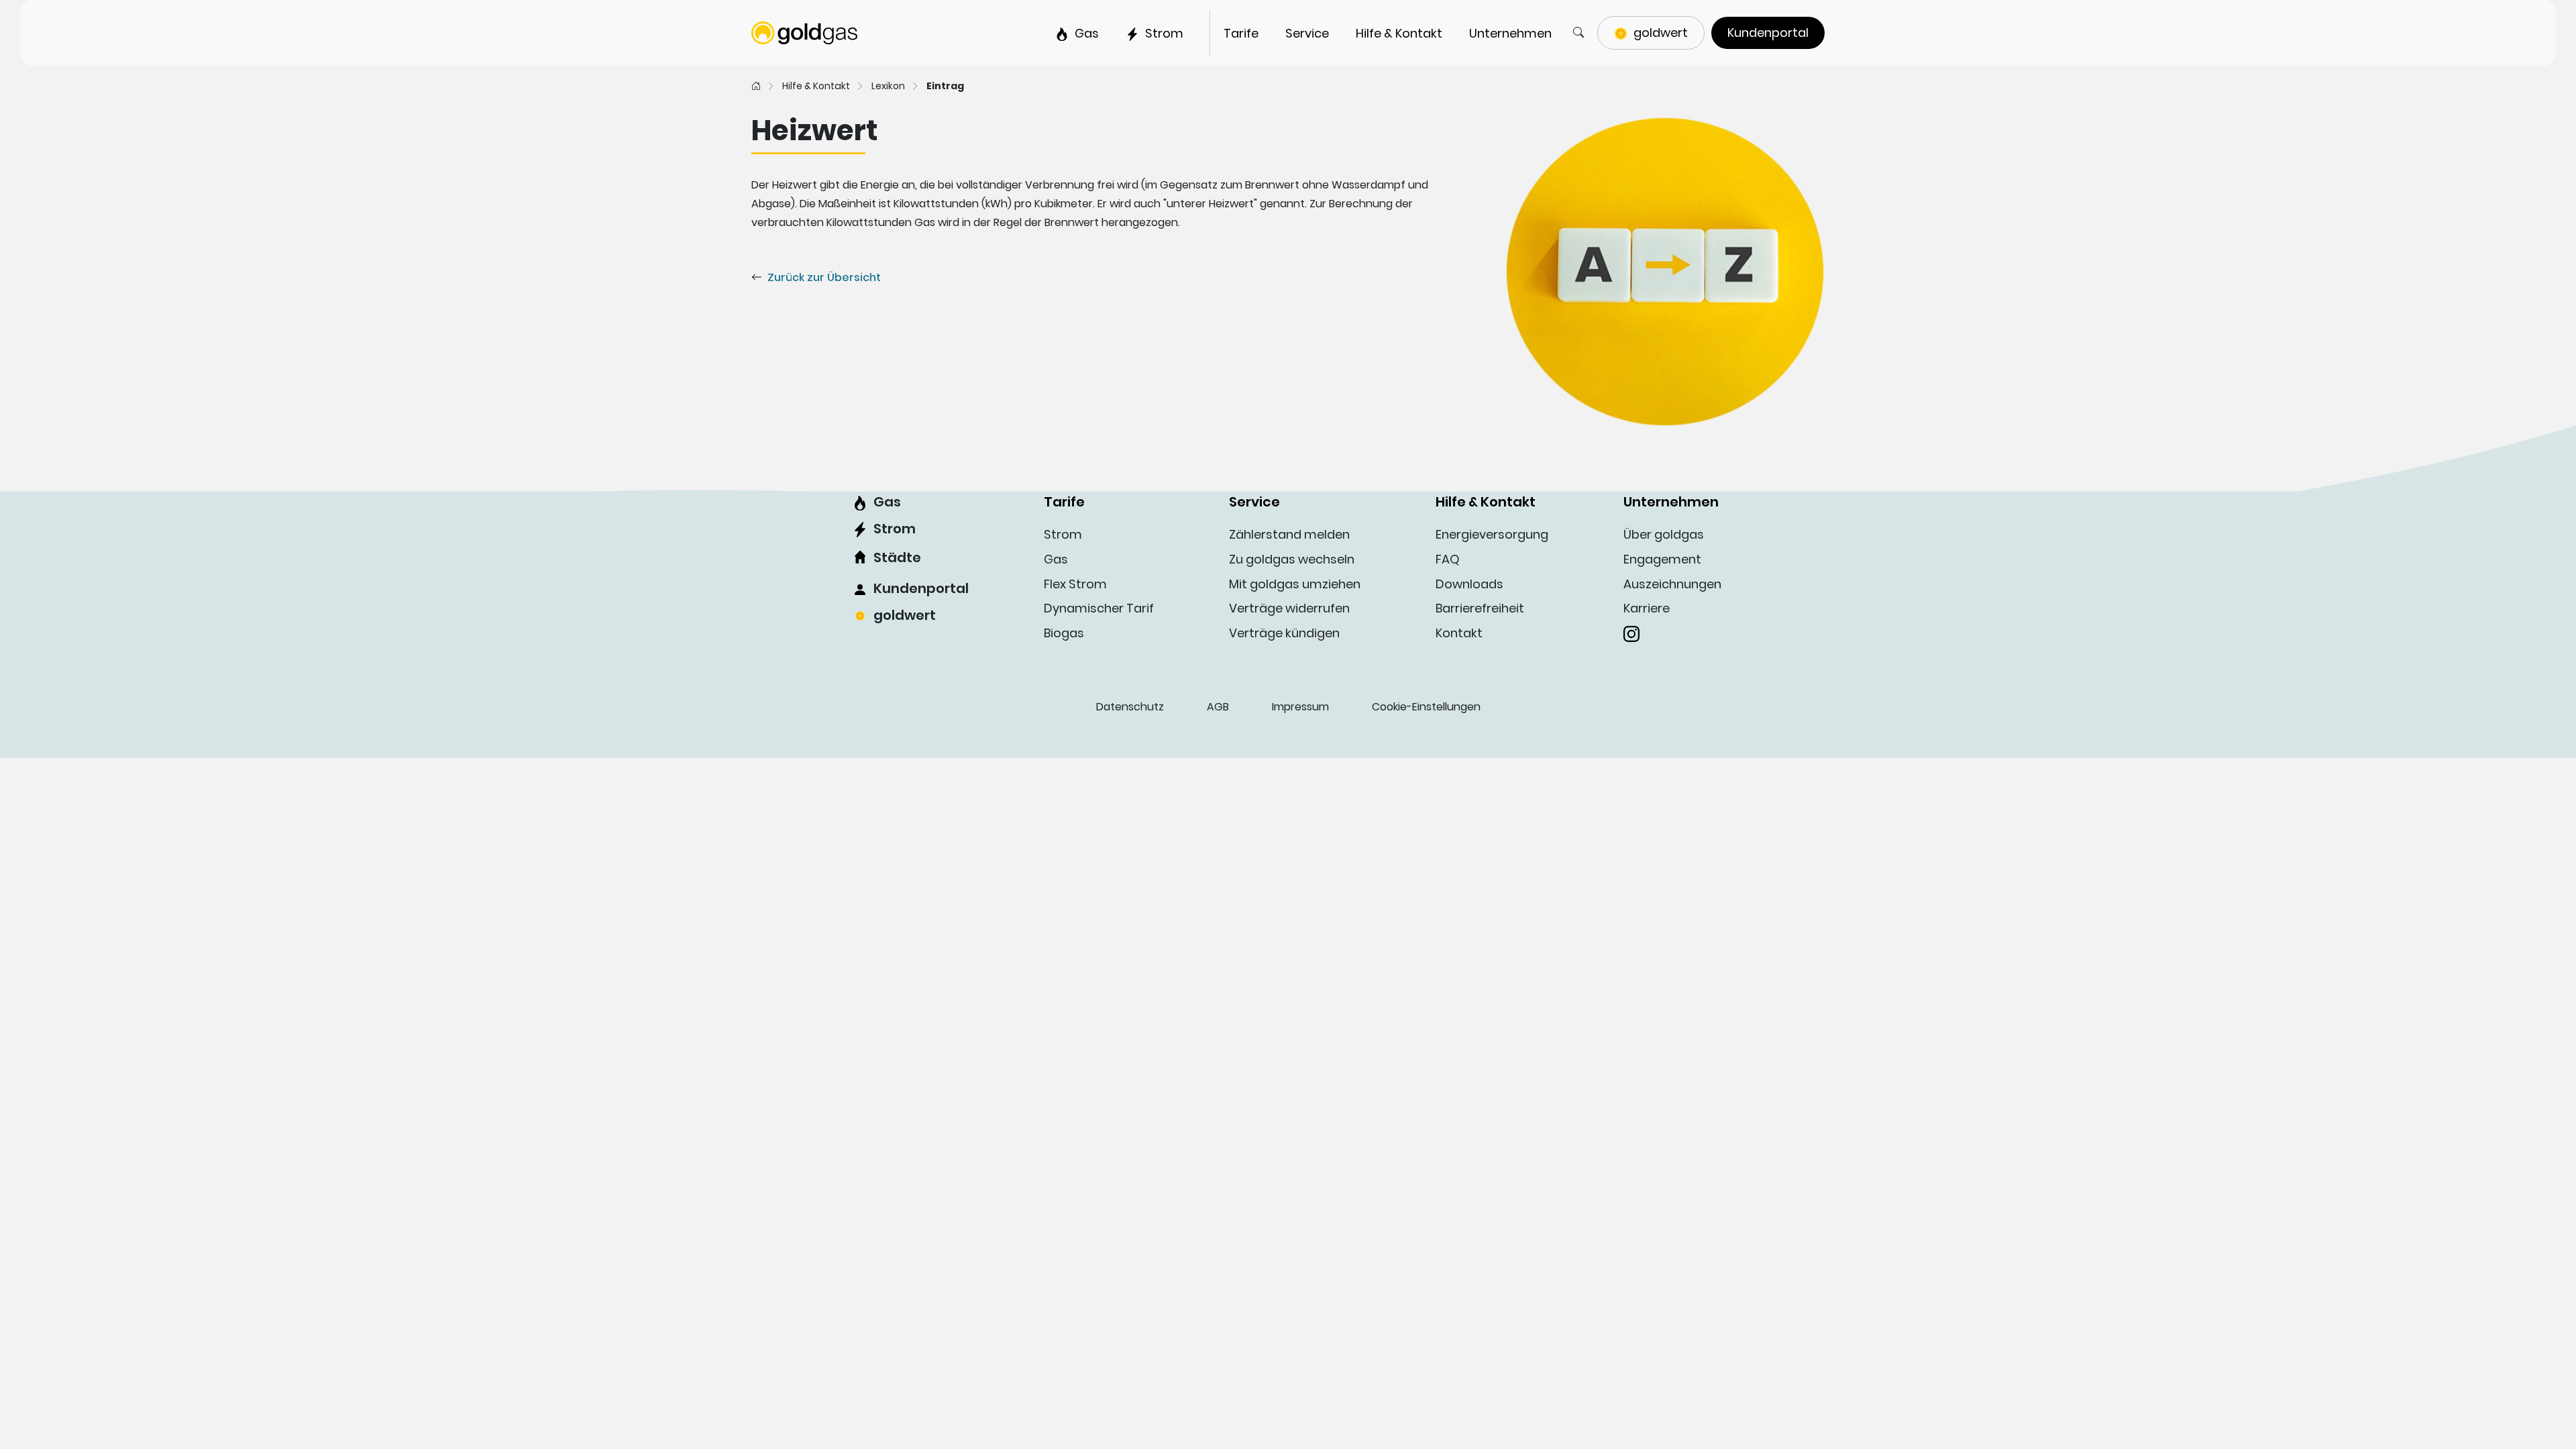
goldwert (905, 615)
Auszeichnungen (1672, 584)
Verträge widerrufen (1289, 608)
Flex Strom (1075, 584)
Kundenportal (921, 588)
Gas (887, 502)
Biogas (1064, 633)
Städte (897, 557)
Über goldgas (1664, 534)
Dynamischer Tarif (1099, 608)
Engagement (1662, 559)
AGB (1218, 707)
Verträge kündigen (1284, 633)
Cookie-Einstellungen (1426, 707)
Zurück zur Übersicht (824, 277)
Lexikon (888, 86)
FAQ (1448, 559)
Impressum (1300, 707)
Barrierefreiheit (1480, 608)
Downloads (1469, 584)
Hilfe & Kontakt (816, 86)
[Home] (756, 86)
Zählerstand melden (1289, 534)
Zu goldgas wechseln (1292, 559)
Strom (895, 529)
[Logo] (804, 32)
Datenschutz (1130, 707)
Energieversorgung (1492, 534)
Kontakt (1459, 633)
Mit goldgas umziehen (1295, 584)
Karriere (1647, 608)
